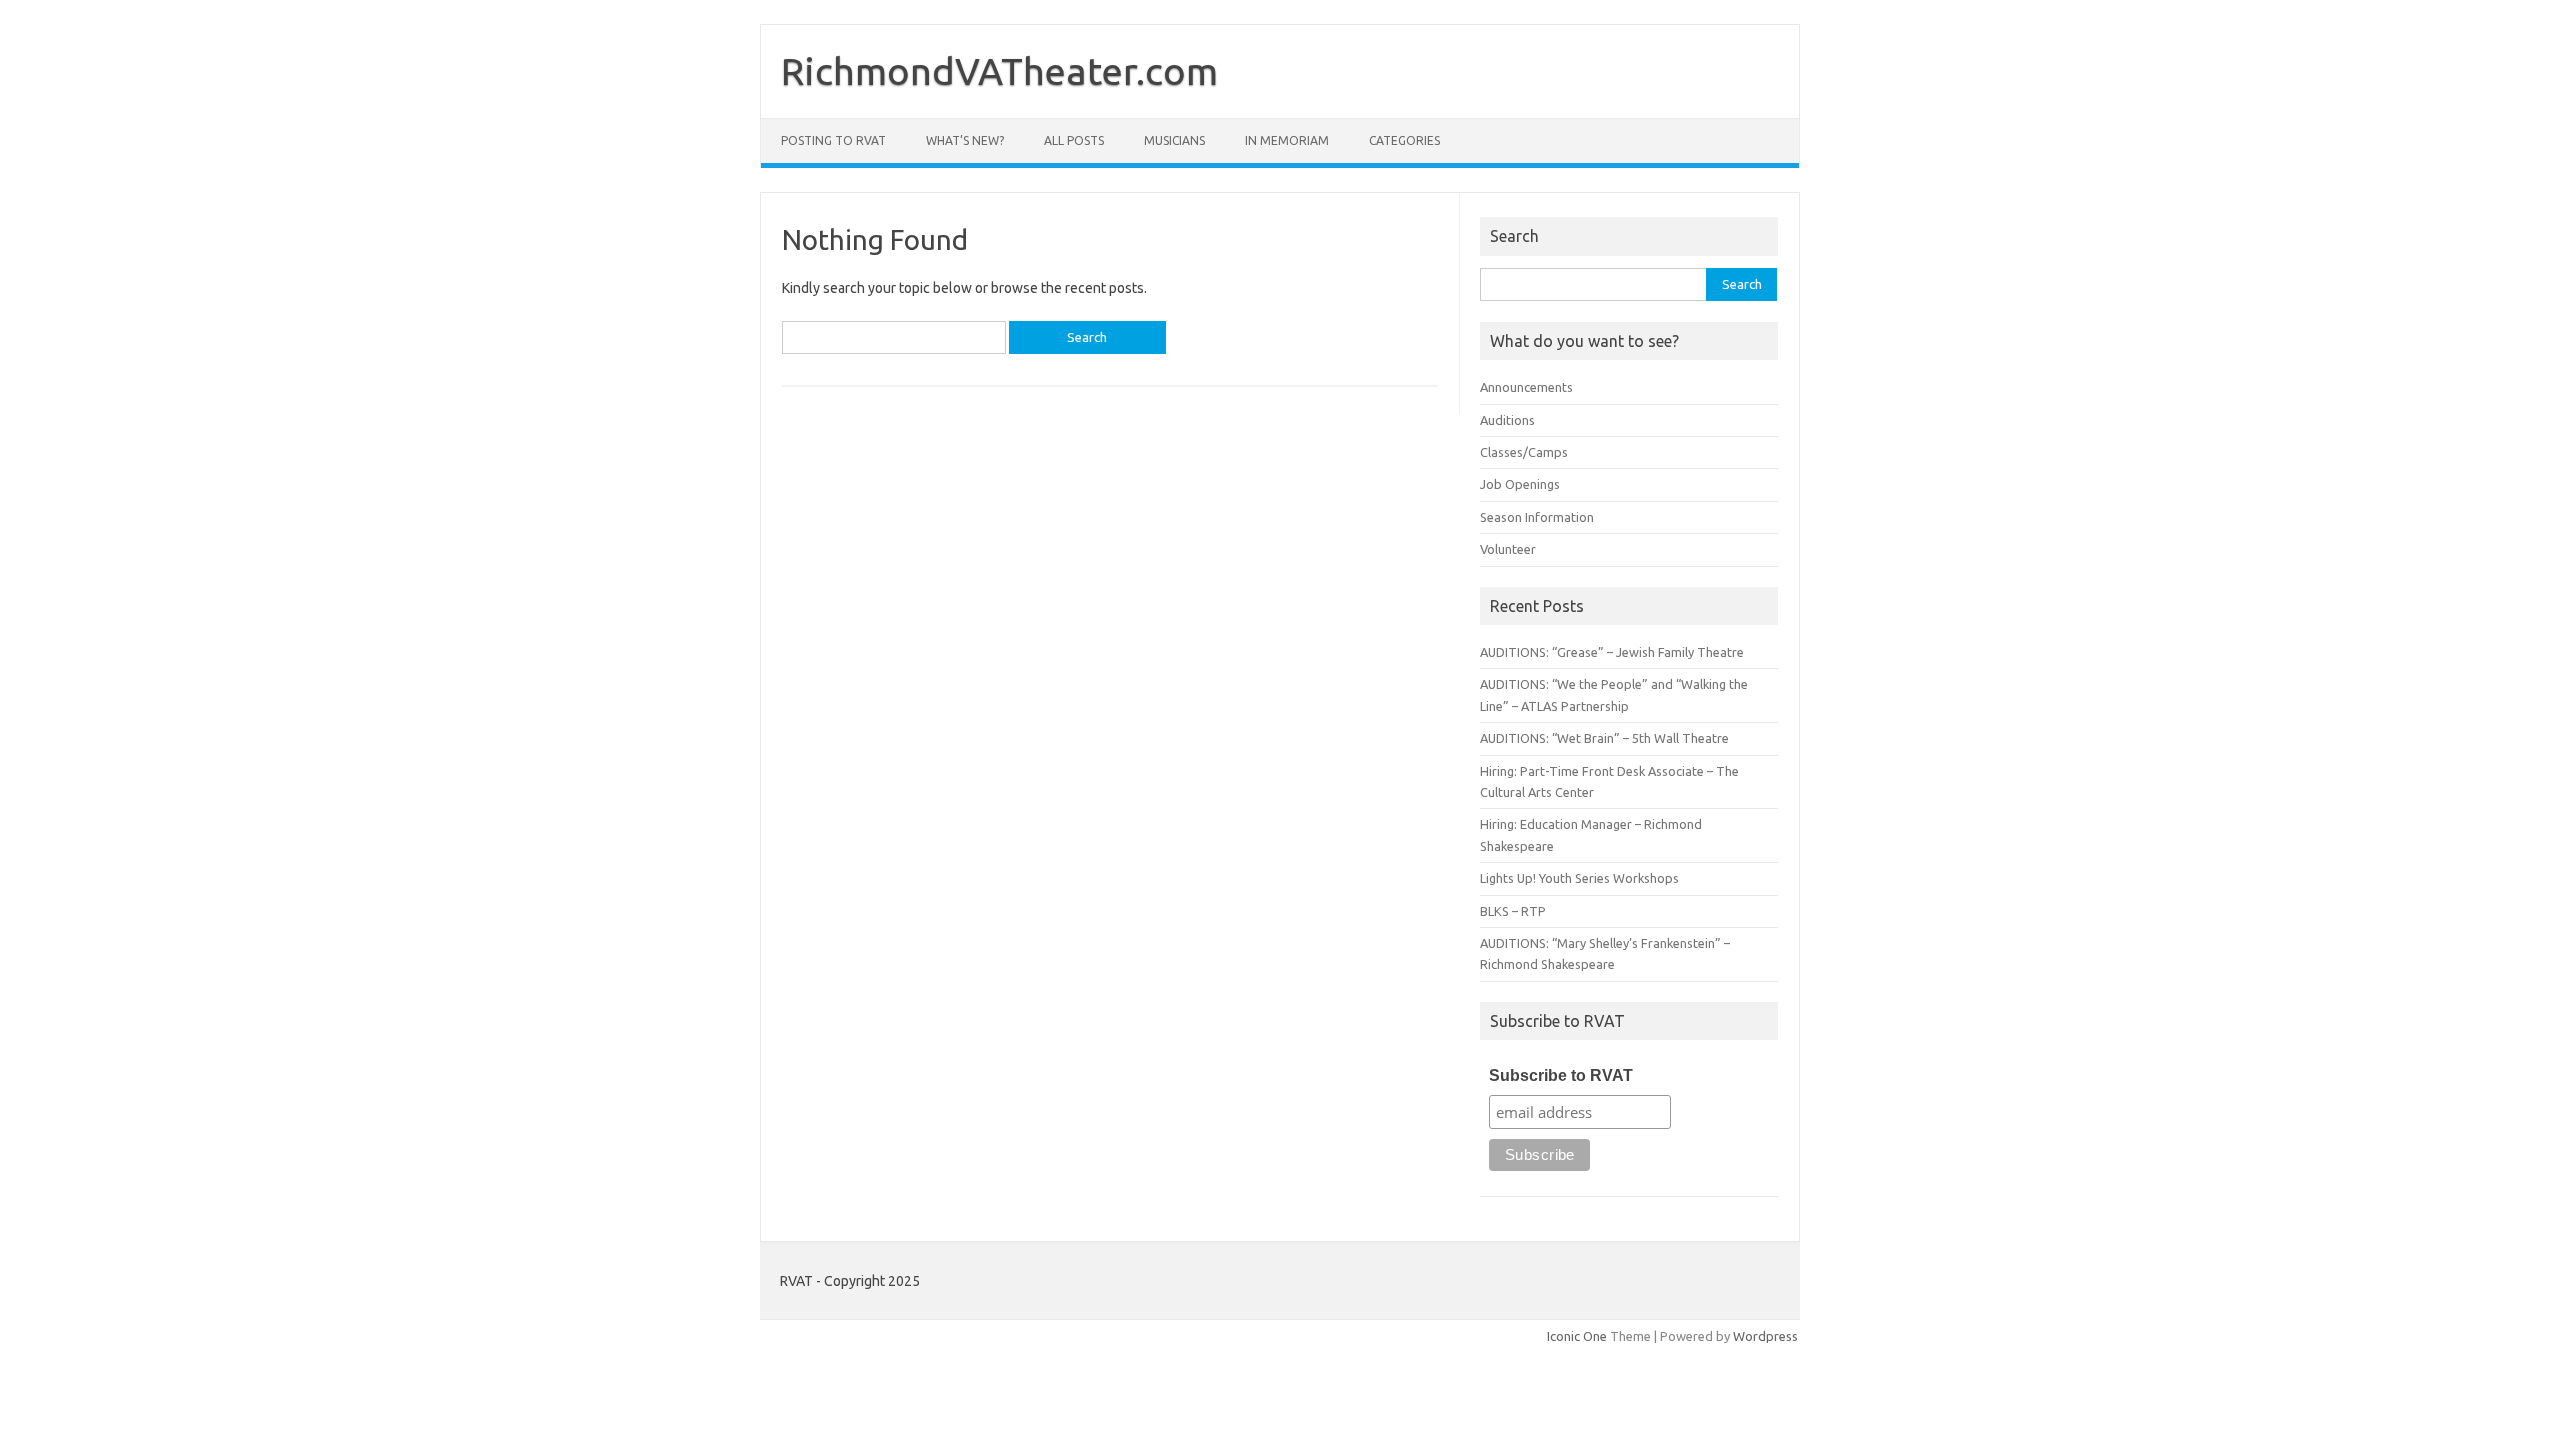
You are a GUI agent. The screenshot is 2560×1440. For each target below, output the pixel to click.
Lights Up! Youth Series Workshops (1579, 878)
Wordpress (1765, 1336)
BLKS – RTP (1513, 911)
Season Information (1537, 517)
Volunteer (1508, 549)
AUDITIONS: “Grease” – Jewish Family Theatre (1612, 652)
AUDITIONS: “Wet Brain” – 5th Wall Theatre (1604, 738)
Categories (1404, 140)
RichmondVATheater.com (999, 71)
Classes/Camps (1524, 452)
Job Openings (1520, 484)
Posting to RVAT (833, 140)
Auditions (1507, 420)
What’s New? (965, 140)
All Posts (1074, 140)
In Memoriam (1287, 140)
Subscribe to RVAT (1561, 1075)
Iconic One (1577, 1336)
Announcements (1526, 387)
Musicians (1174, 140)
